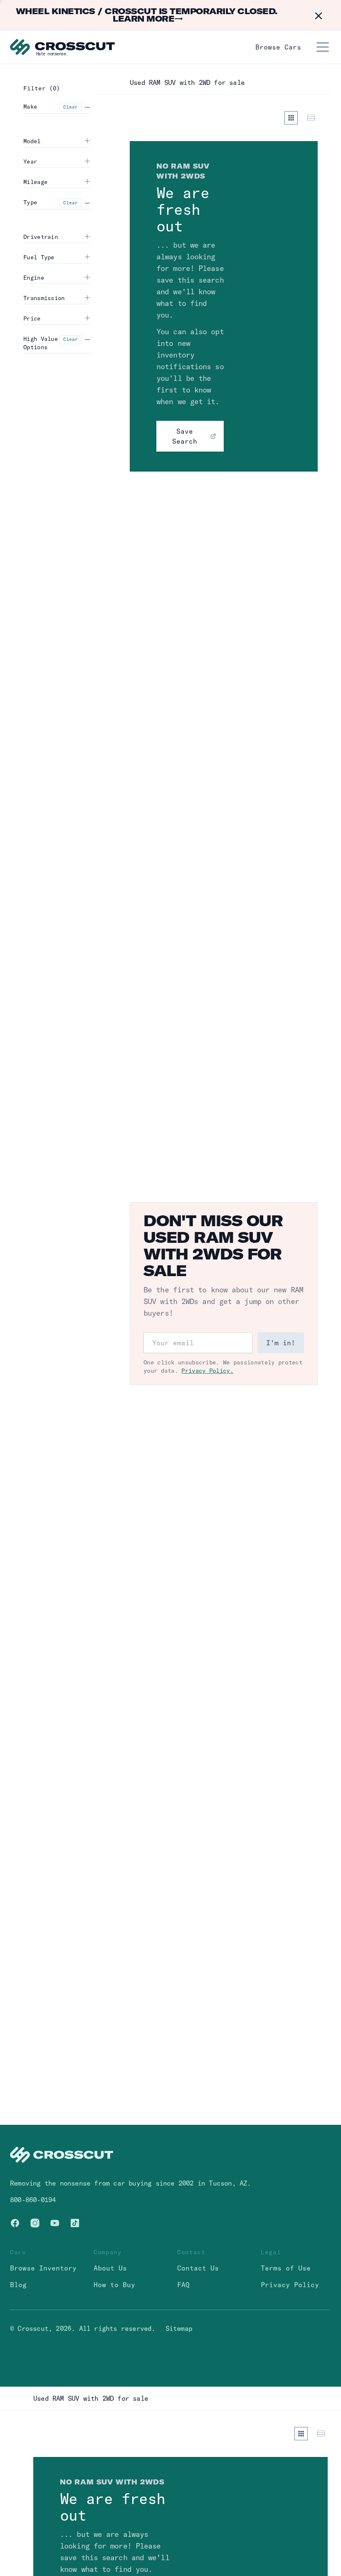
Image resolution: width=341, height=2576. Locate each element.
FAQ (183, 2285)
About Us (110, 2268)
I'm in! (281, 1343)
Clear (70, 107)
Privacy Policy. (207, 1371)
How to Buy (114, 2285)
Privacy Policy (290, 2285)
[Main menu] (323, 47)
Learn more (148, 19)
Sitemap (179, 2328)
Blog (18, 2285)
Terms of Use (286, 2268)
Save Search (185, 436)
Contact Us (198, 2268)
